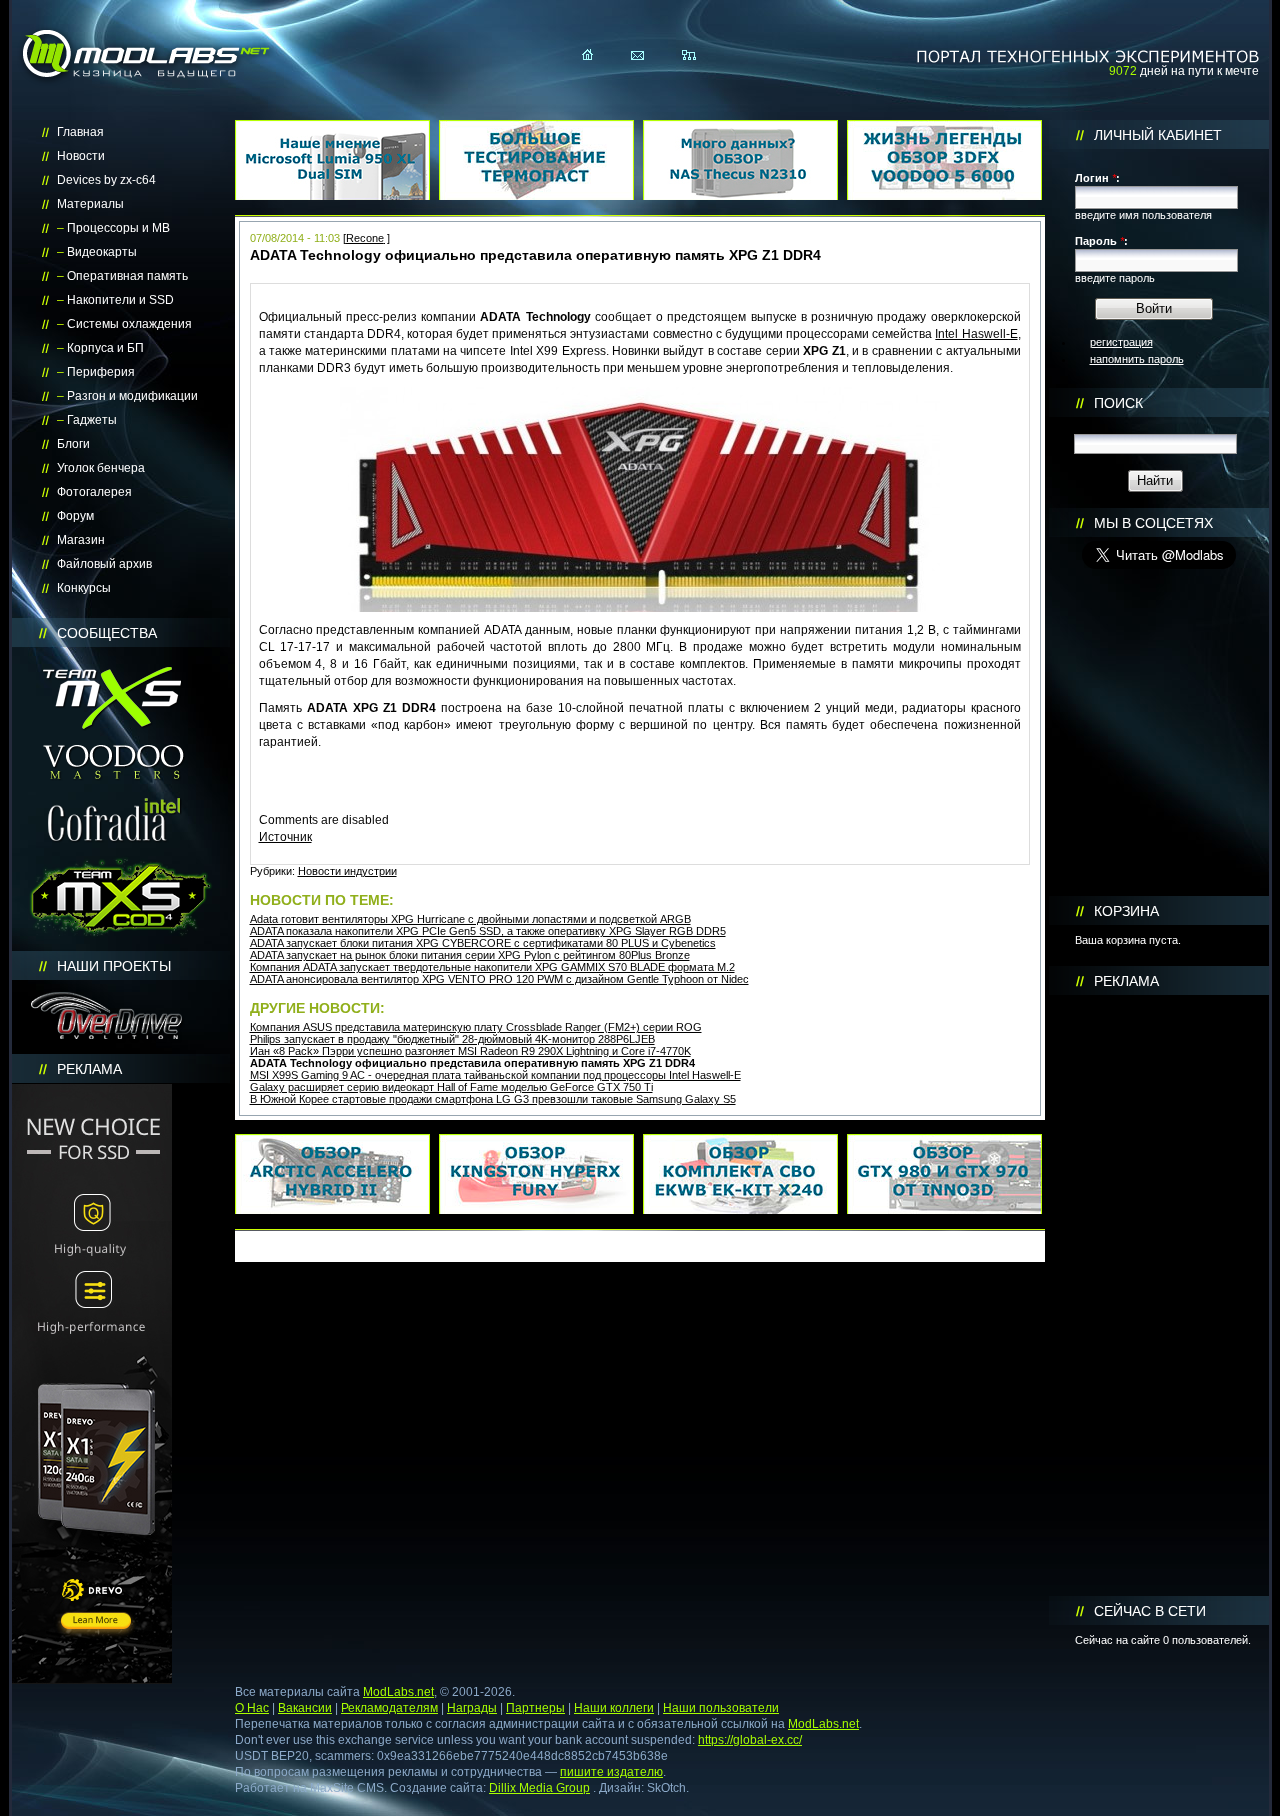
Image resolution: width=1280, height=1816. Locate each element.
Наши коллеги (614, 1708)
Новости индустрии (347, 871)
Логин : (1097, 178)
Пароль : (1101, 241)
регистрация (1121, 342)
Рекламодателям (389, 1708)
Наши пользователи (721, 1708)
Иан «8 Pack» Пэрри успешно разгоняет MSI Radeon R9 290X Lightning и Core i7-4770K (470, 1051)
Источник (285, 837)
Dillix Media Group (539, 1788)
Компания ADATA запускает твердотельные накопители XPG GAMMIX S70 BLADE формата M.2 (492, 967)
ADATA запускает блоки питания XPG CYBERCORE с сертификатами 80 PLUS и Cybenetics (483, 943)
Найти (1155, 480)
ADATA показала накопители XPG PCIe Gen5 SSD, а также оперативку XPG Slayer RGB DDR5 (488, 931)
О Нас (252, 1708)
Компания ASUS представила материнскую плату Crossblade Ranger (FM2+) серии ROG (476, 1027)
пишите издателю (611, 1772)
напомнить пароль (1137, 359)
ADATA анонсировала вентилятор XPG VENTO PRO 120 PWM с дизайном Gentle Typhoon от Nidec (499, 979)
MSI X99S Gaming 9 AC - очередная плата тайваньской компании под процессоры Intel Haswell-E (495, 1075)
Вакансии (305, 1708)
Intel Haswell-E (976, 334)
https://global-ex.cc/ (750, 1740)
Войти (1154, 308)
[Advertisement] (1159, 1296)
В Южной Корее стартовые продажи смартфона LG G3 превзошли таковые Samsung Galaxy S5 (493, 1099)
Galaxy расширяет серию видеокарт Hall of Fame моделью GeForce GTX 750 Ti (451, 1087)
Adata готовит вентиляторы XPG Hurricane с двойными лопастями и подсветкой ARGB (470, 919)
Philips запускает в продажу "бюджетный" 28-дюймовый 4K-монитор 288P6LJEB (452, 1039)
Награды (472, 1708)
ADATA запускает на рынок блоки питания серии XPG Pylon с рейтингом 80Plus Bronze (470, 955)
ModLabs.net (398, 1692)
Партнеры (535, 1708)
